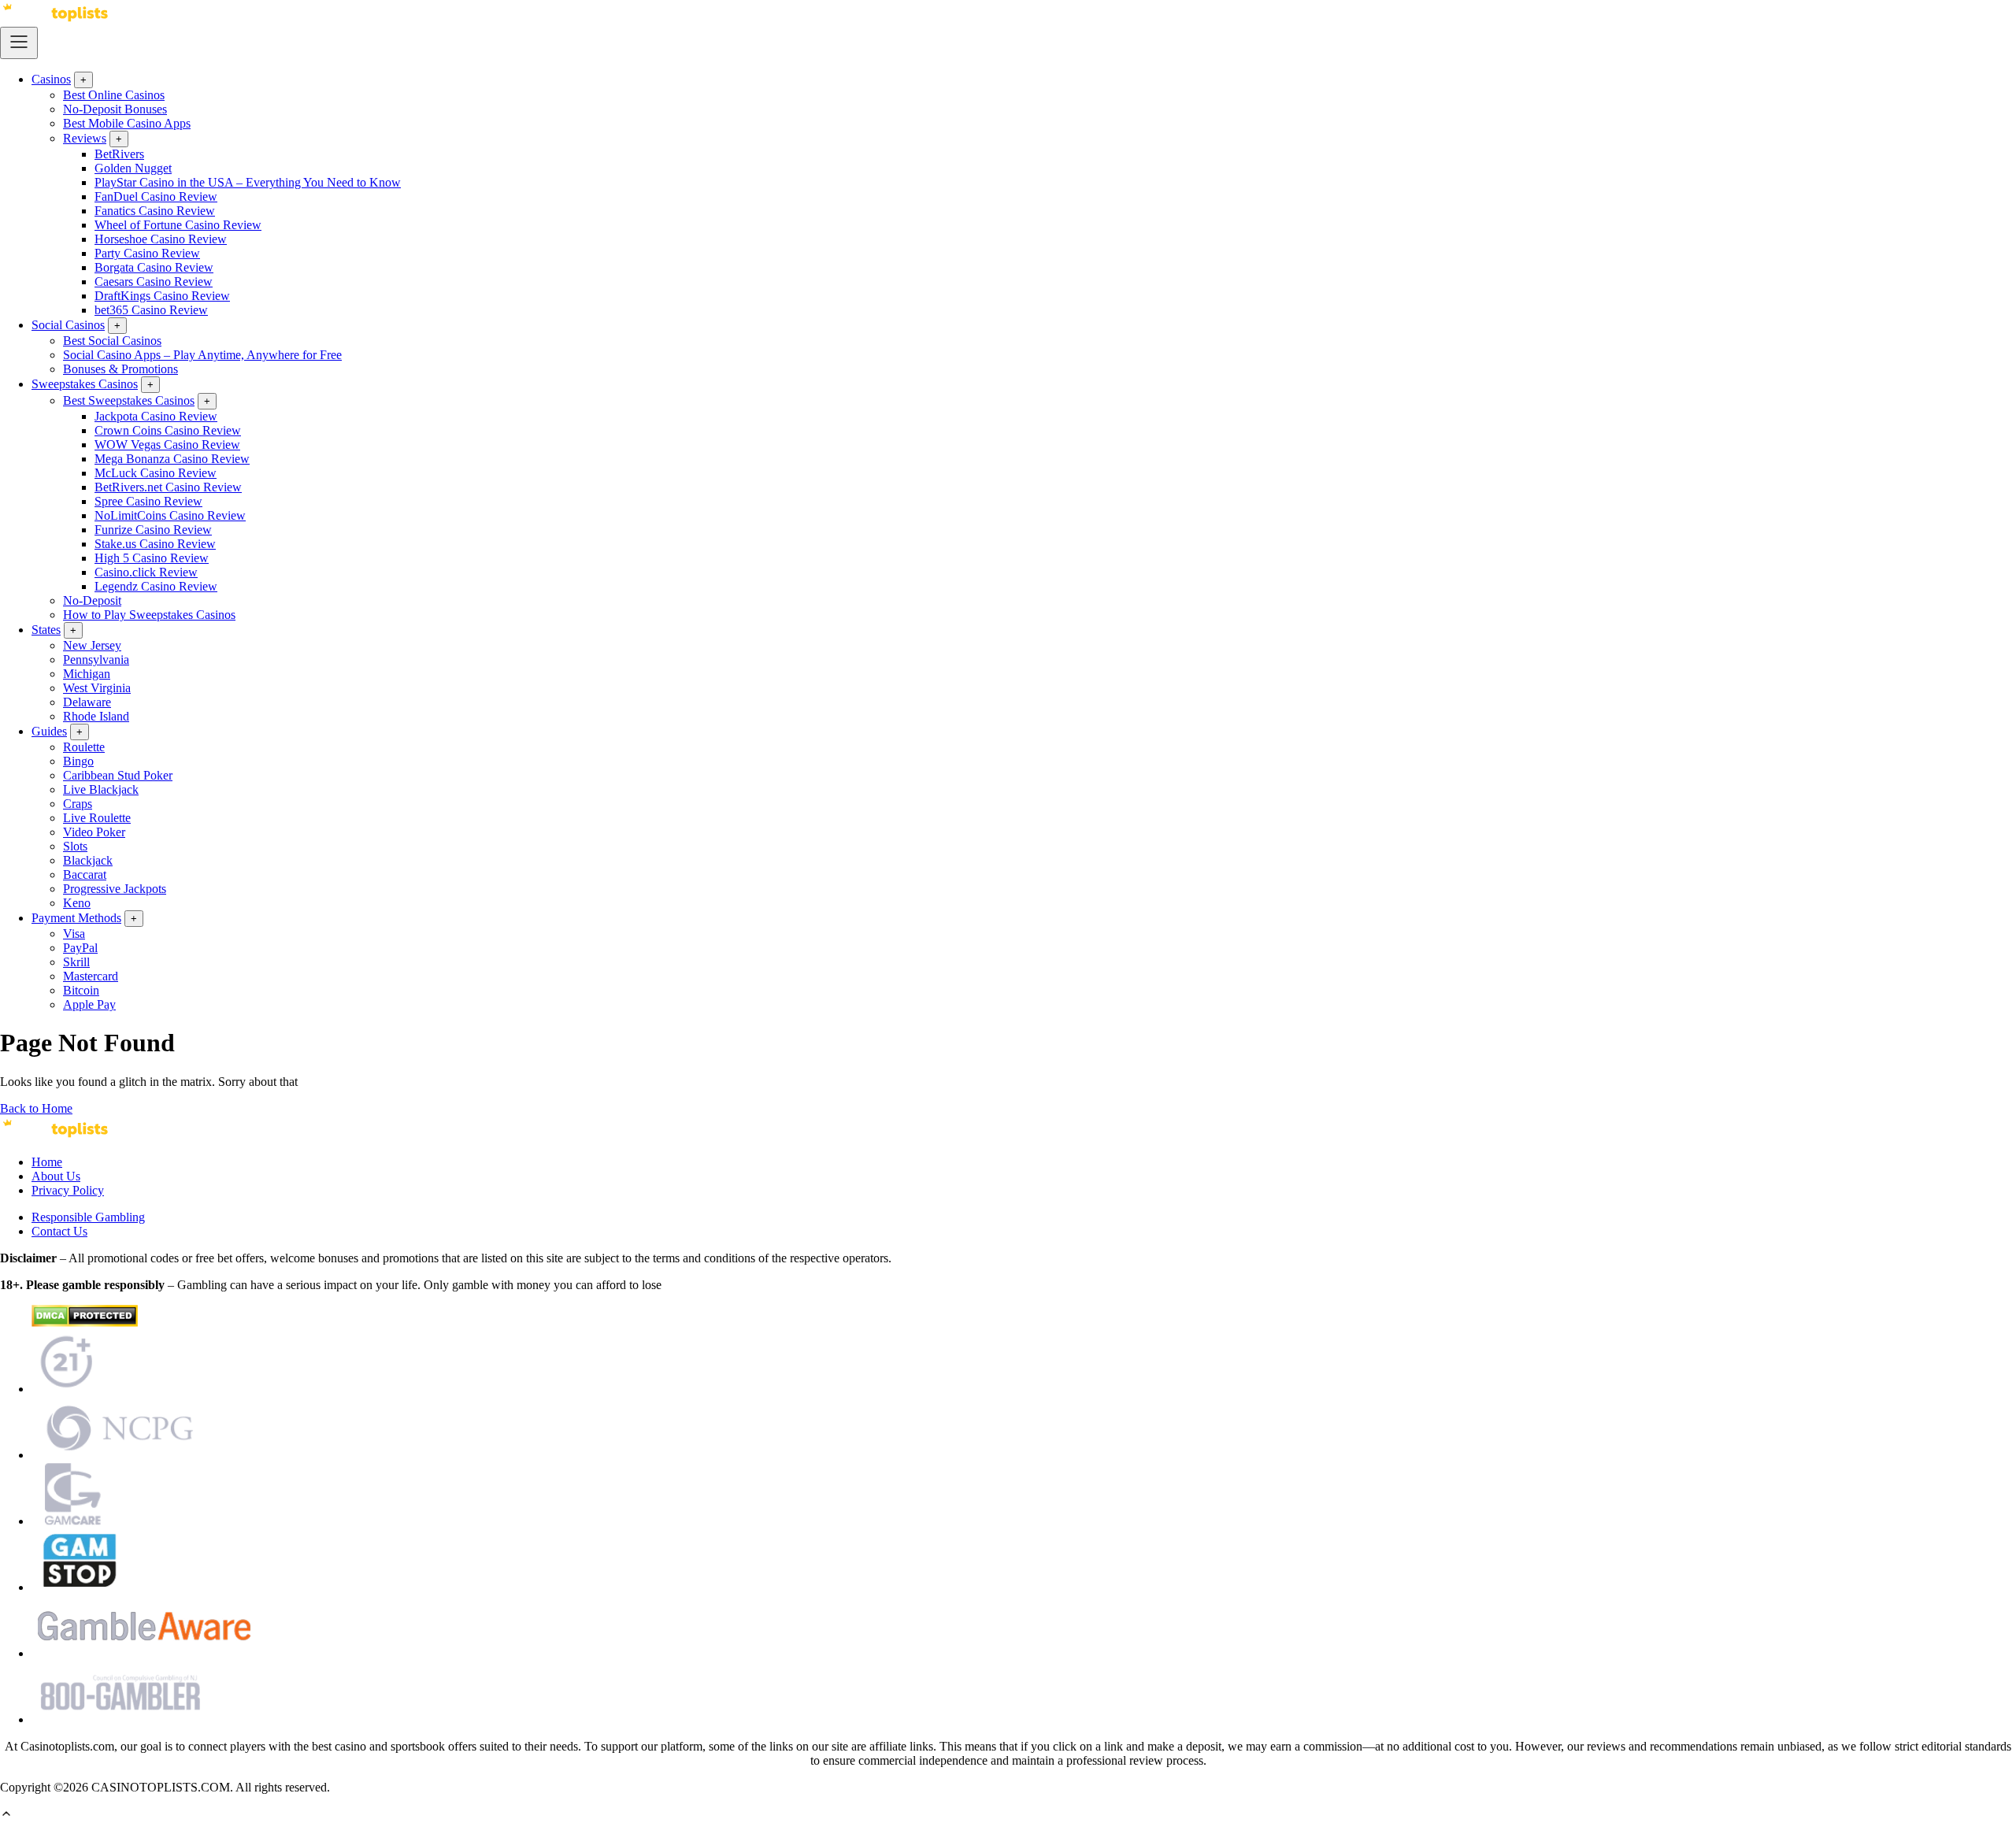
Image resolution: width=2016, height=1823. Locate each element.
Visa (74, 934)
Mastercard (91, 976)
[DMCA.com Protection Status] (85, 1323)
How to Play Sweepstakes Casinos (149, 615)
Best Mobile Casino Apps (127, 123)
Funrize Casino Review (153, 530)
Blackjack (88, 860)
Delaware (87, 702)
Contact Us (59, 1231)
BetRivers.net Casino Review (168, 487)
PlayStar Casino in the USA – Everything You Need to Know (248, 182)
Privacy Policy (68, 1190)
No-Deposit (92, 600)
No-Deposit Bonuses (115, 109)
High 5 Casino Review (152, 558)
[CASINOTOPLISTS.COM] (55, 1135)
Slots (75, 846)
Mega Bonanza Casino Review (172, 459)
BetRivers (119, 154)
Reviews (85, 138)
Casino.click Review (146, 572)
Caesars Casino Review (154, 282)
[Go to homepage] (55, 19)
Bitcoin (81, 990)
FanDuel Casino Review (156, 196)
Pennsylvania (96, 660)
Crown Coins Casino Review (168, 430)
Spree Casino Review (148, 501)
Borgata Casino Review (154, 267)
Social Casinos (68, 325)
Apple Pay (89, 1004)
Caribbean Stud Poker (118, 775)
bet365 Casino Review (151, 310)
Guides (49, 731)
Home (47, 1162)
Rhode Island (96, 716)
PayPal (80, 948)
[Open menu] (19, 43)
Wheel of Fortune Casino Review (178, 225)
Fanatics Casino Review (155, 211)
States (46, 630)
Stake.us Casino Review (155, 544)
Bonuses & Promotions (120, 369)
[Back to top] (6, 1816)
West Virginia (97, 688)
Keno (77, 903)
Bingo (78, 761)
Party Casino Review (147, 253)
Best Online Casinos (114, 95)
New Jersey (92, 645)
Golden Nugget (133, 168)
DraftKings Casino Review (162, 296)
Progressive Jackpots (115, 889)
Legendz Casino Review (156, 586)
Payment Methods (76, 918)
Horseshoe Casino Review (161, 239)
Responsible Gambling (88, 1217)
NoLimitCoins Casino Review (170, 515)
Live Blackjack (101, 789)
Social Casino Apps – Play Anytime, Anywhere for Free (202, 355)
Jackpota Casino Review (156, 416)
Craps (78, 804)
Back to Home (36, 1108)
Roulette (84, 747)
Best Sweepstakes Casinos (129, 400)
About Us (56, 1176)
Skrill (76, 962)
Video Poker (94, 832)
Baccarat (85, 874)
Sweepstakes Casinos (85, 384)
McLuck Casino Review (156, 473)
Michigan (87, 674)
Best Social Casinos (112, 341)
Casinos (51, 79)
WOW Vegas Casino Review (167, 445)
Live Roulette (97, 818)
